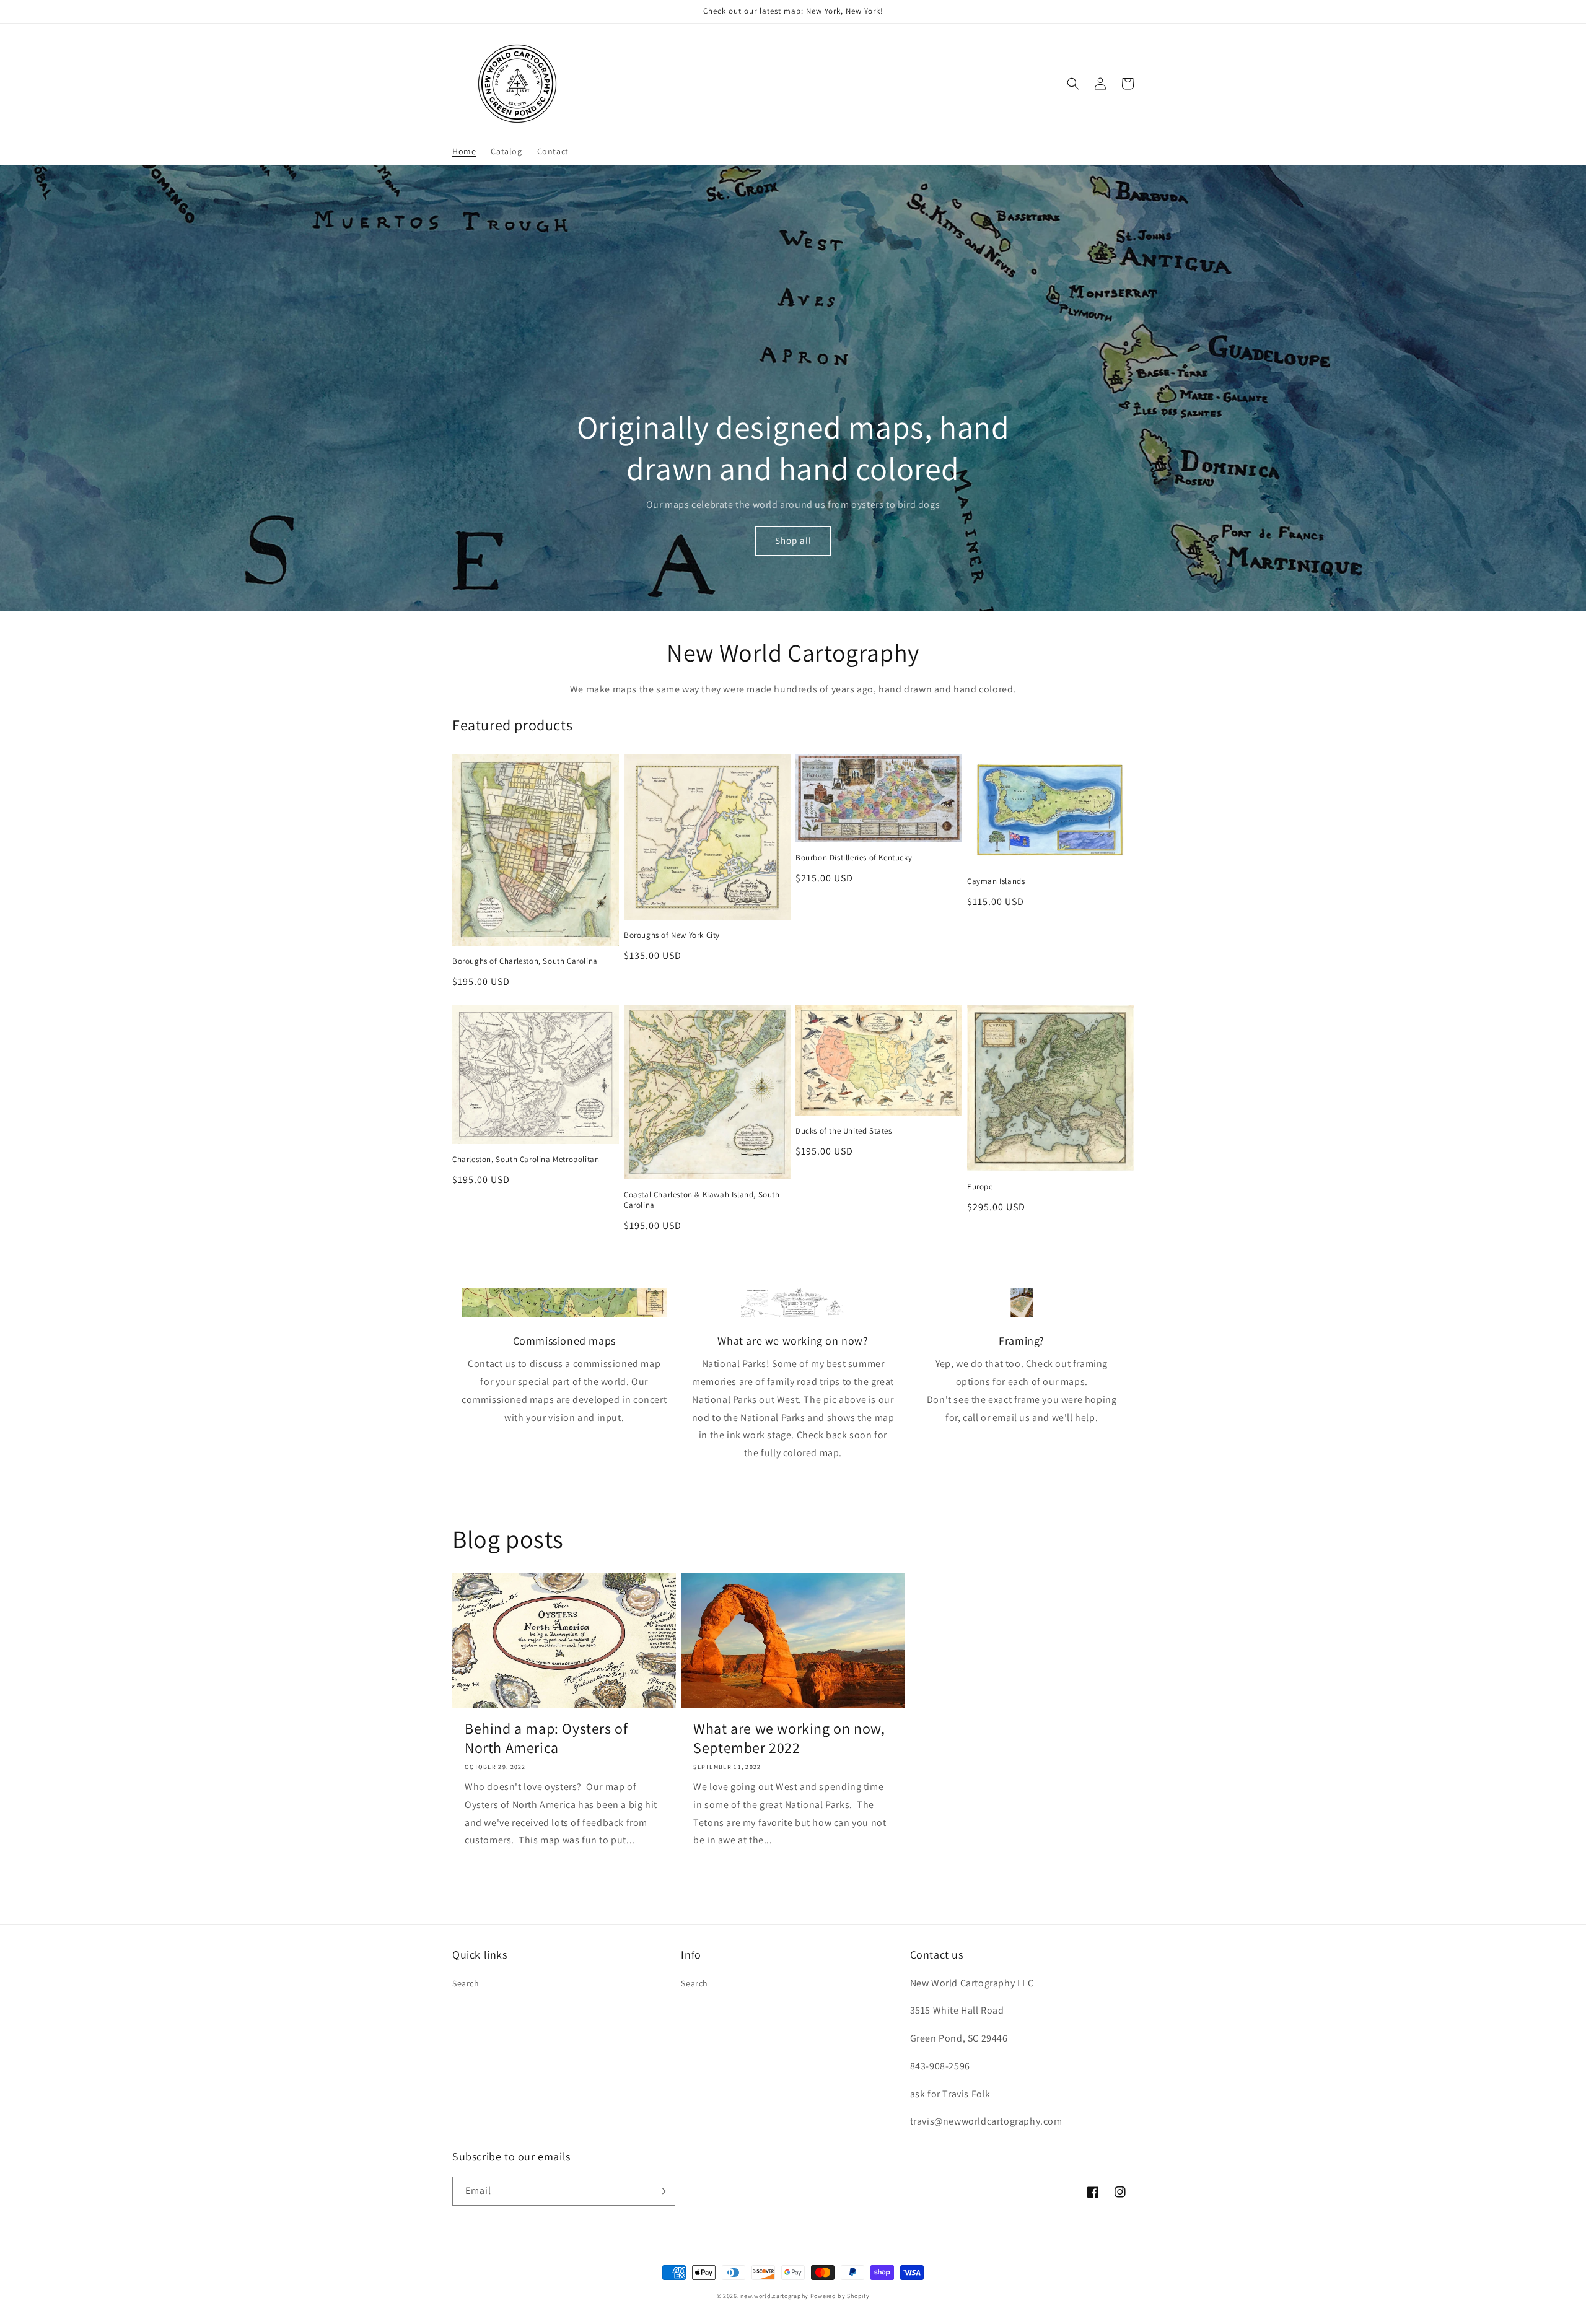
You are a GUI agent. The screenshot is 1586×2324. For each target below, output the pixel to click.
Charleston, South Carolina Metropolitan (526, 1160)
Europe (980, 1187)
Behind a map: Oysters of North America (546, 1738)
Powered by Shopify (840, 2296)
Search (466, 1983)
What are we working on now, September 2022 (789, 1738)
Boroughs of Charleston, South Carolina (525, 961)
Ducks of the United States (844, 1131)
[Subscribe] (661, 2191)
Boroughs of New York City (672, 935)
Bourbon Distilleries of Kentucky (854, 858)
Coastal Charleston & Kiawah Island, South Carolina (702, 1200)
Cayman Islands (996, 881)
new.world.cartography (774, 2296)
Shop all (793, 540)
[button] (1073, 84)
